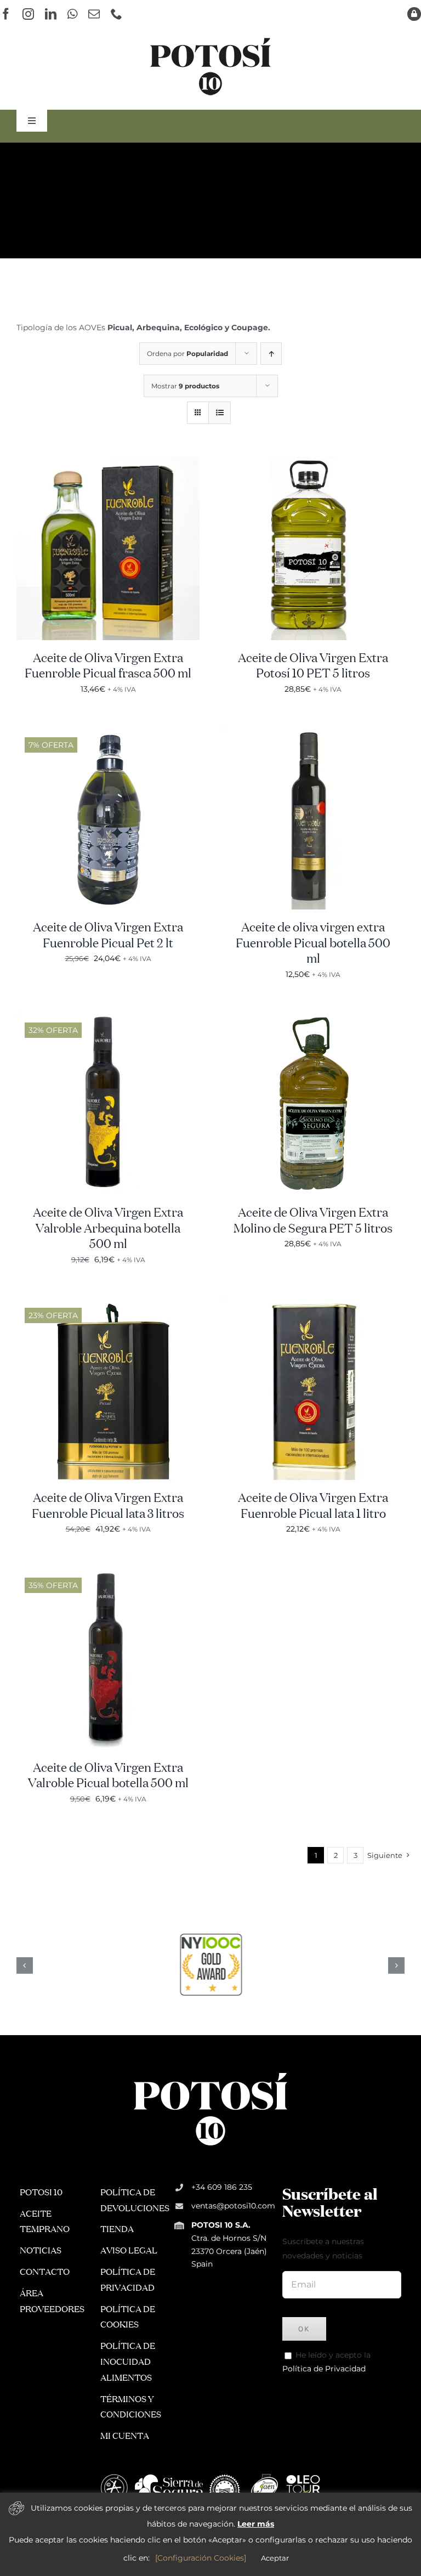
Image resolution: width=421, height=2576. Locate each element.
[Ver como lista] (220, 413)
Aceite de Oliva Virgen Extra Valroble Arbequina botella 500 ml (108, 1229)
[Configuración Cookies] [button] (201, 2558)
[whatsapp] (72, 14)
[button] (25, 1965)
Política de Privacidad (324, 2369)
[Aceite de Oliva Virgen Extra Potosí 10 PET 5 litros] (313, 464)
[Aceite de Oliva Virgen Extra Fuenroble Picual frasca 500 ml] (108, 464)
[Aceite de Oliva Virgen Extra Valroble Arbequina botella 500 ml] (108, 1018)
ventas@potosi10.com (233, 2206)
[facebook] (6, 14)
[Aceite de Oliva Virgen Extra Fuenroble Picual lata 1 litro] (313, 1303)
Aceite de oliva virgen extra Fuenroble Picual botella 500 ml (313, 944)
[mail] (94, 14)
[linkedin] (51, 14)
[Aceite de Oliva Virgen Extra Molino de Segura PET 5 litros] (313, 1018)
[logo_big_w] (210, 2072)
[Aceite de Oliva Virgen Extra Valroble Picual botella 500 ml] (108, 1573)
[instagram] (28, 14)
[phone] (116, 14)
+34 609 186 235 (222, 2187)
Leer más (256, 2524)
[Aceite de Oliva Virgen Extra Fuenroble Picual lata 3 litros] (108, 1303)
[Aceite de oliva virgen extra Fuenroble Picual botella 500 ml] (313, 733)
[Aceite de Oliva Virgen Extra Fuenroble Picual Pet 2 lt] (108, 733)
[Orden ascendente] (271, 354)
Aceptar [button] (275, 2558)
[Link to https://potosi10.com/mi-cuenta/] (414, 14)
